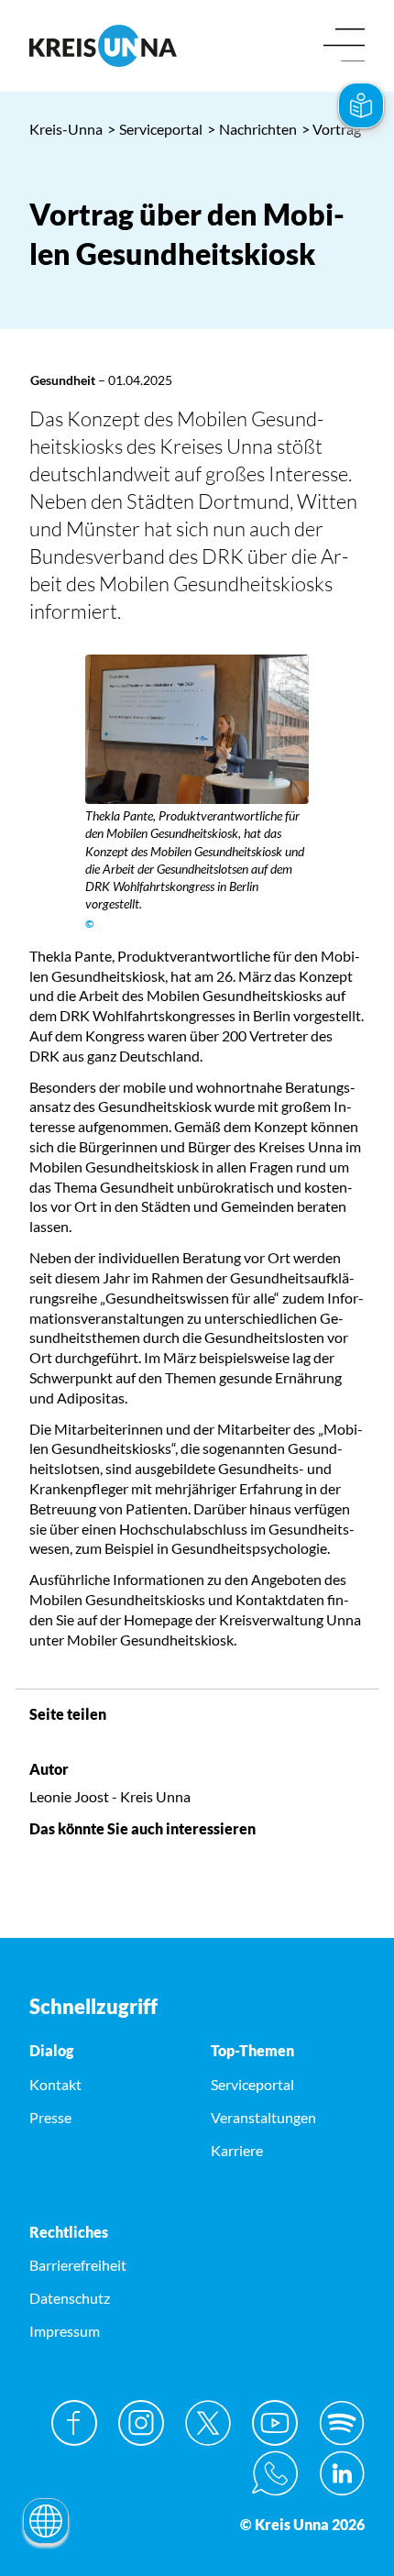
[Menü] (344, 46)
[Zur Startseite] (106, 46)
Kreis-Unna (66, 129)
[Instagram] (141, 2423)
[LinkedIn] (342, 2473)
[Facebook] (74, 2423)
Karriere (237, 2150)
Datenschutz (70, 2298)
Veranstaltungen (263, 2117)
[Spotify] (342, 2423)
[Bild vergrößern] (197, 729)
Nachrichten (252, 129)
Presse (50, 2117)
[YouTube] (275, 2423)
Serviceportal (155, 129)
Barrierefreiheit (78, 2265)
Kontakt (55, 2084)
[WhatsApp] (275, 2473)
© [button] (90, 924)
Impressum (65, 2331)
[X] (208, 2423)
